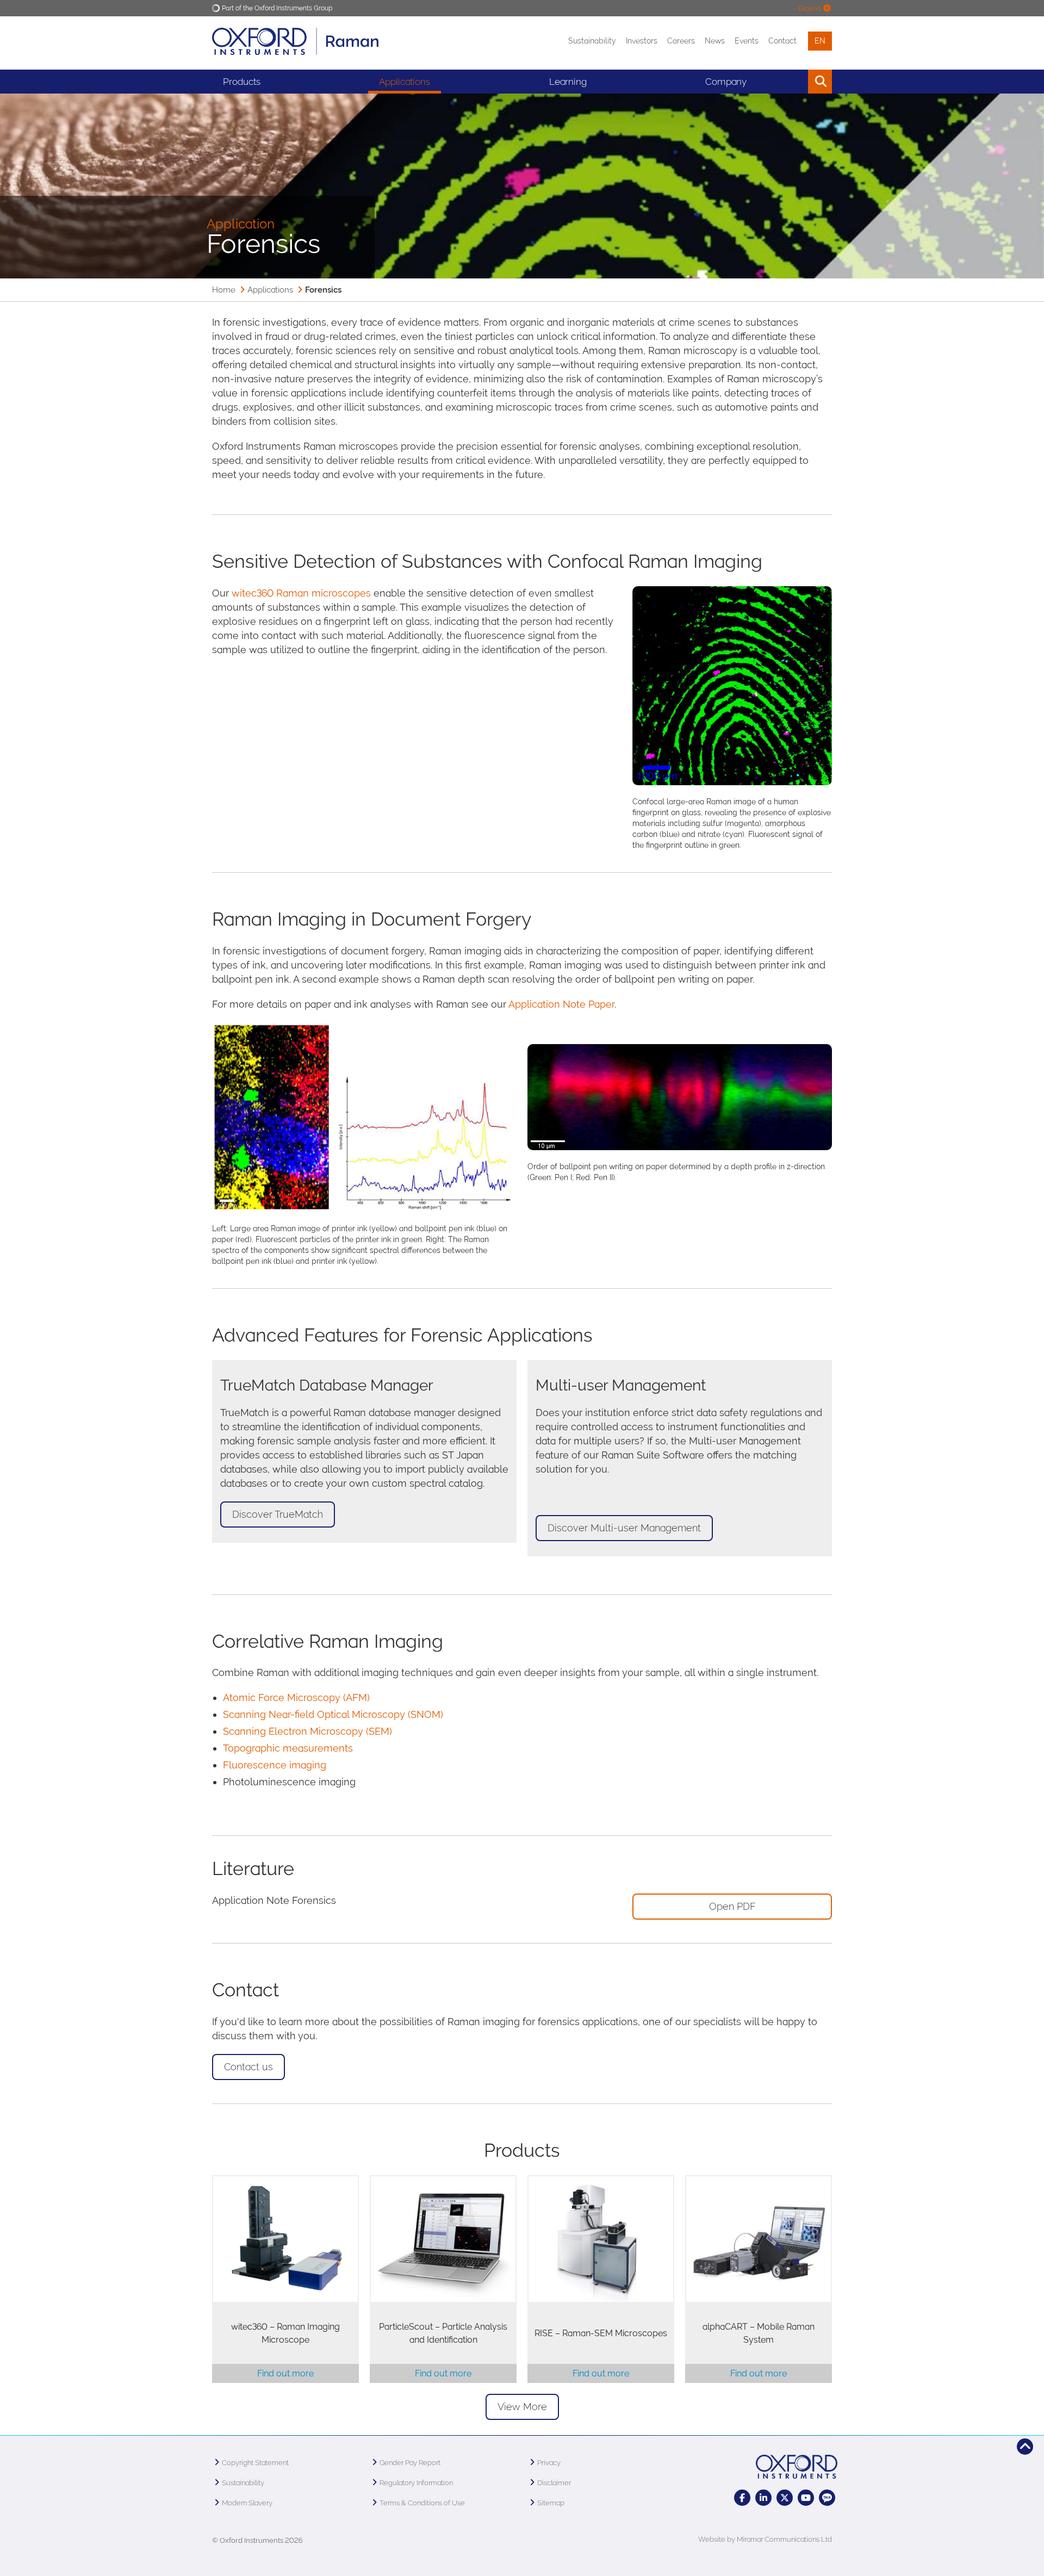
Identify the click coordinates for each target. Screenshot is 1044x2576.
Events (747, 41)
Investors (642, 41)
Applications (405, 82)
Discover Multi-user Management (624, 1528)
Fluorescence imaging (275, 1765)
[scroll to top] (1025, 2447)
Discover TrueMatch (278, 1514)
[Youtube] (806, 2498)
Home (224, 290)
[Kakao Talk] (827, 2498)
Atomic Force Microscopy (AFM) (296, 1697)
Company (726, 82)
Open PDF (732, 1906)
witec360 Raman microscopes (301, 593)
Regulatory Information (416, 2483)
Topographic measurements (288, 1748)
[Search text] (795, 82)
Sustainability (592, 41)
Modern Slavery (247, 2503)
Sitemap (551, 2503)
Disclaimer (554, 2483)
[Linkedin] (763, 2498)
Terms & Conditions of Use (422, 2503)
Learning (568, 82)
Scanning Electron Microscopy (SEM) (307, 1731)
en (820, 41)
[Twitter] (785, 2498)
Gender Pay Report (410, 2463)
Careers (681, 41)
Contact (782, 41)
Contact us (248, 2067)
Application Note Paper (561, 1004)
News (715, 41)
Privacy (549, 2463)
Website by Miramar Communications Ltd (765, 2539)
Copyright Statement (255, 2463)
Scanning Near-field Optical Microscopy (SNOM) (333, 1714)
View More (522, 2407)
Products (242, 82)
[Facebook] (742, 2498)
